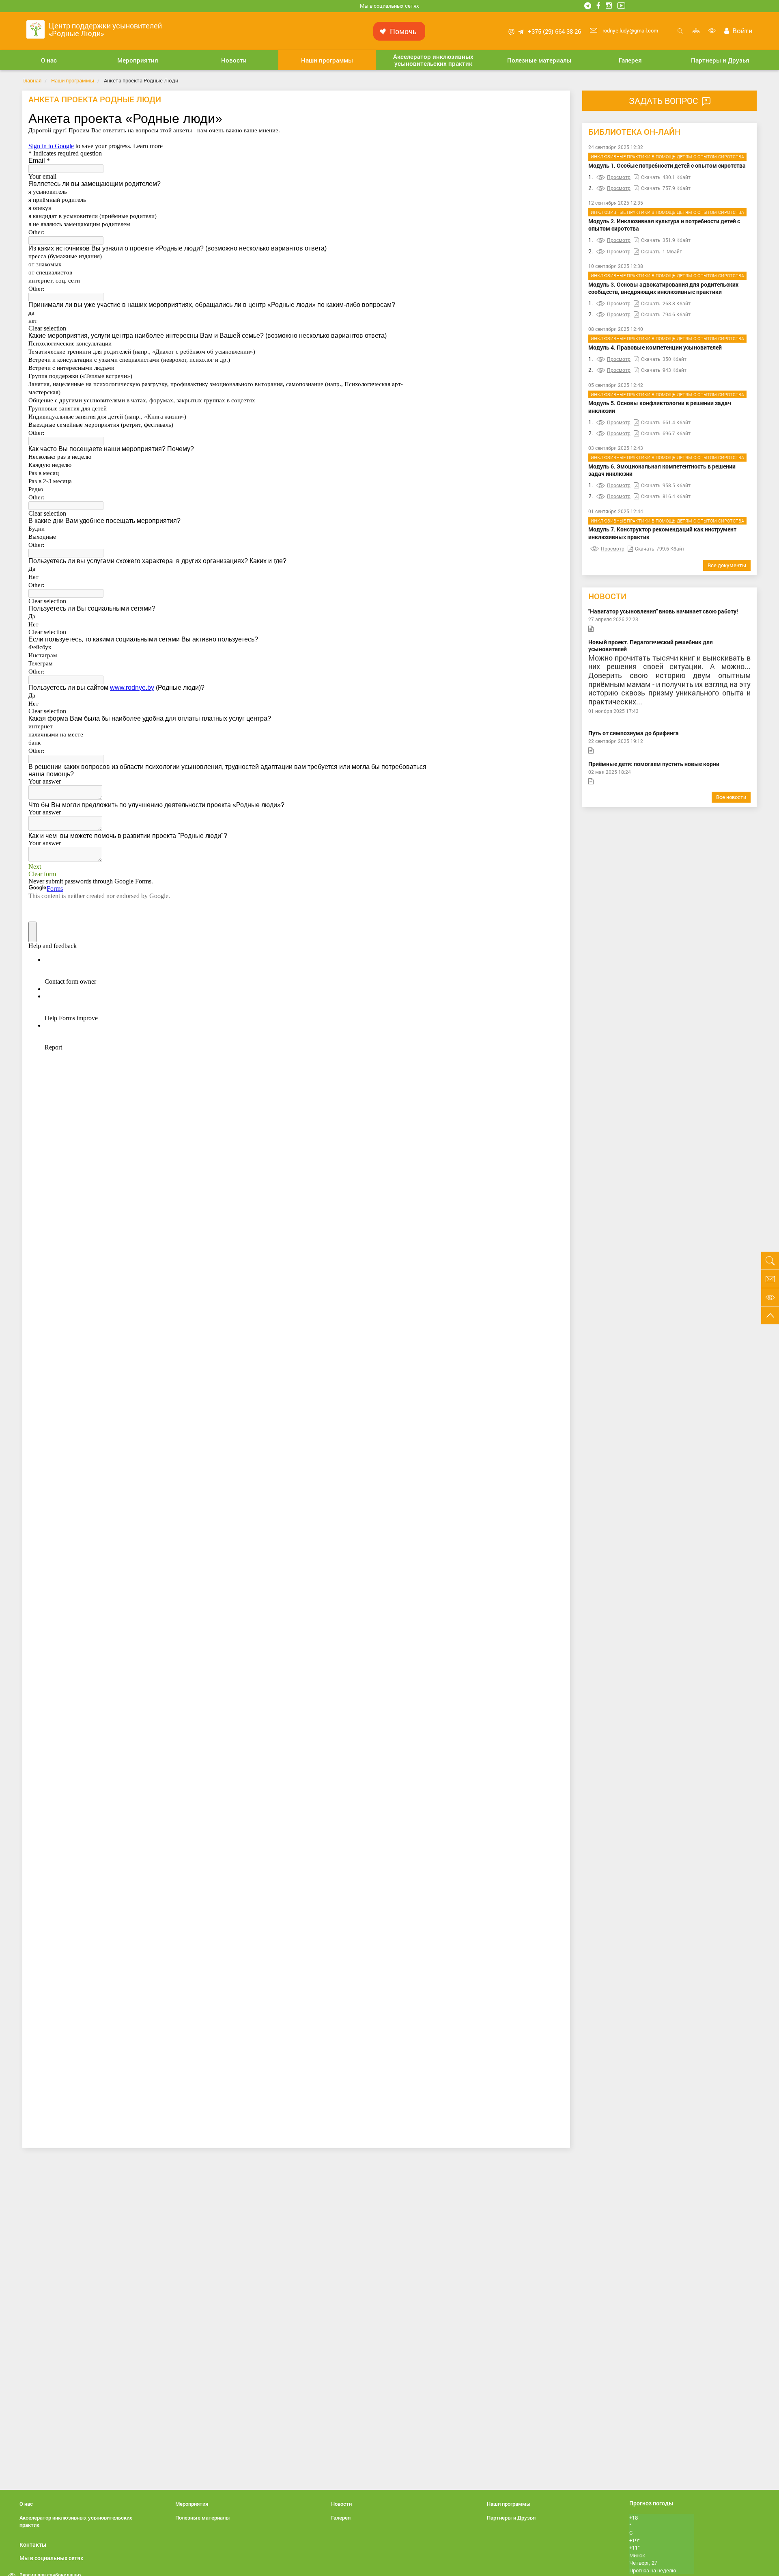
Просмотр (619, 177)
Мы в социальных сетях (389, 6)
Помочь (403, 31)
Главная (32, 80)
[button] (49, 60)
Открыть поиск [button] (680, 35)
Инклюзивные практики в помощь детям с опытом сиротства (667, 157)
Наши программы (73, 80)
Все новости (731, 797)
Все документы (727, 565)
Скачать (651, 177)
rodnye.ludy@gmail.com (630, 30)
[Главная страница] (36, 29)
